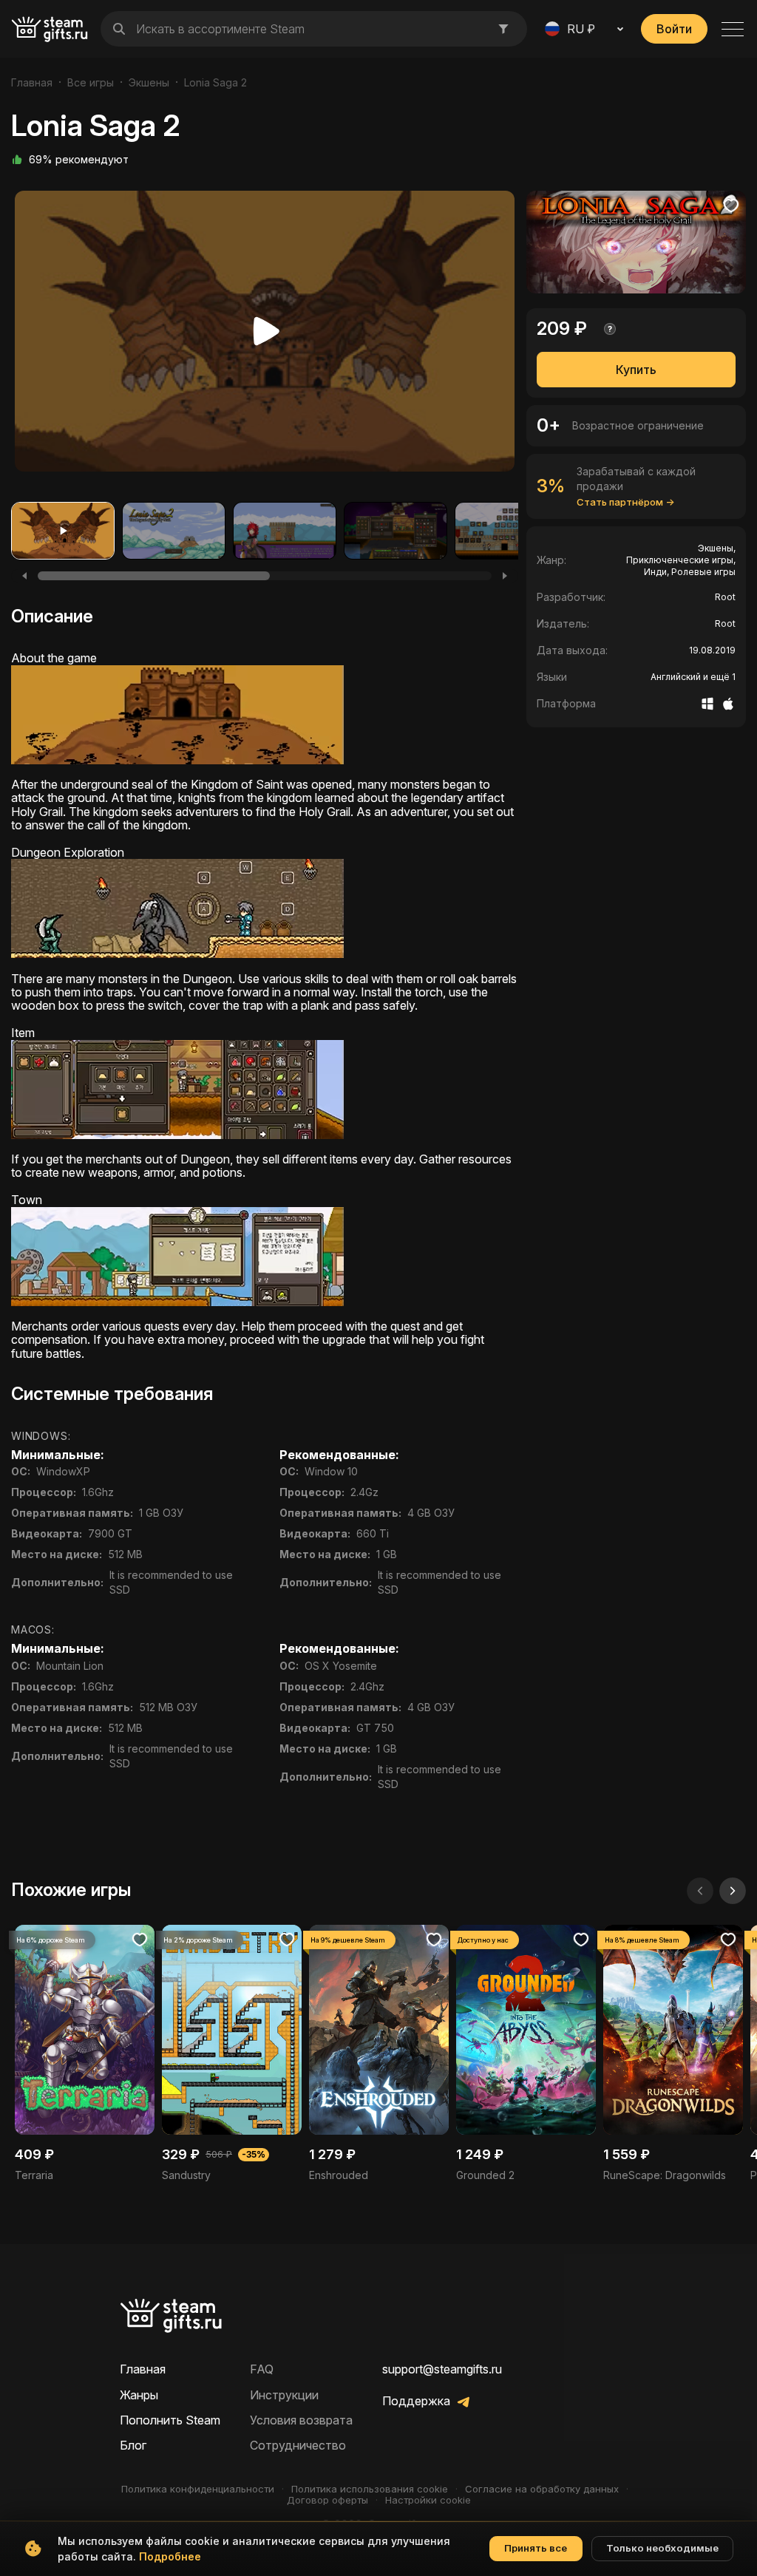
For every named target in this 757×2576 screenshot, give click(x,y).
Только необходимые (662, 2548)
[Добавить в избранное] (731, 205)
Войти (674, 29)
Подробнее (170, 2556)
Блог (133, 2445)
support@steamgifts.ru (442, 2369)
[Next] (505, 576)
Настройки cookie (428, 2500)
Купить (636, 370)
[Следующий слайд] (733, 1891)
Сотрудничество (298, 2445)
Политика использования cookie (370, 2489)
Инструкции (284, 2395)
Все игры (91, 82)
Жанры (139, 2395)
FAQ (262, 2369)
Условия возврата (301, 2420)
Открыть (85, 2054)
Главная (32, 82)
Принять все (536, 2548)
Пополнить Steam (170, 2420)
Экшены (149, 82)
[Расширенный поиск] (503, 29)
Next (498, 335)
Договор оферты (327, 2500)
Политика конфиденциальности (198, 2489)
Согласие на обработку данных (542, 2489)
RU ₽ (581, 29)
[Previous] (24, 576)
